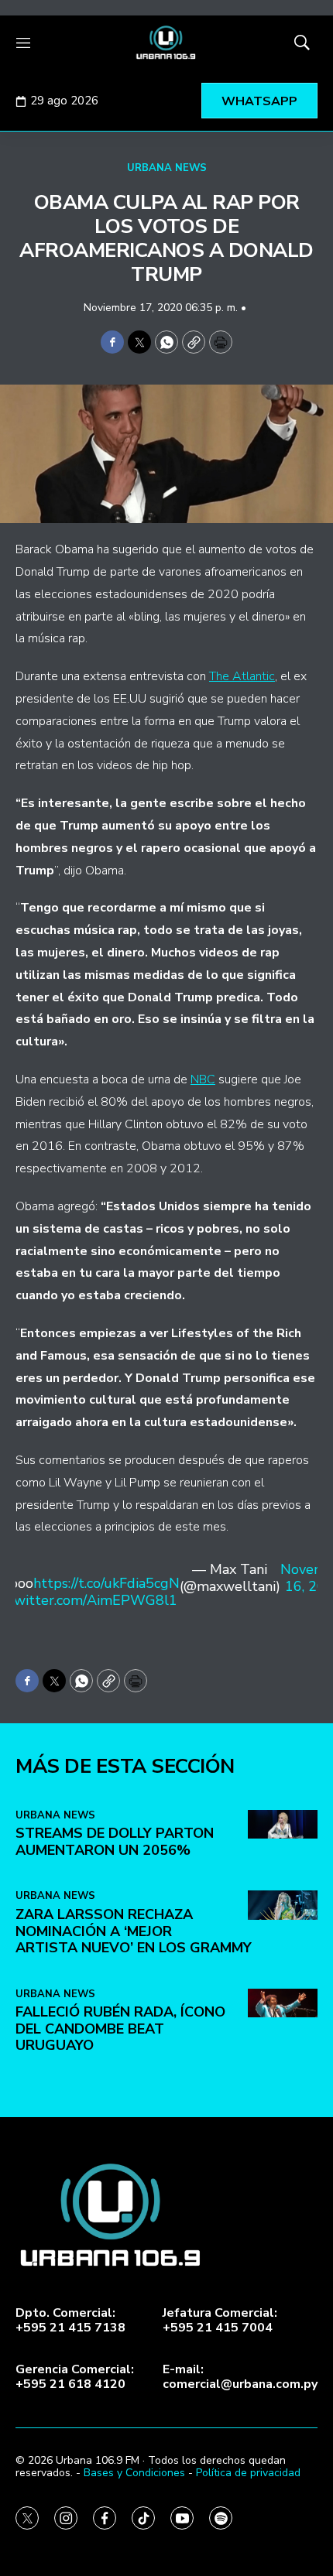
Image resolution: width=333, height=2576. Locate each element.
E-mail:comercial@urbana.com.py (240, 2377)
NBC (203, 1079)
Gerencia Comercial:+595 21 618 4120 (75, 2377)
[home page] (166, 43)
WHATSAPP (259, 101)
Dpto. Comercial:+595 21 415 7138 (70, 2321)
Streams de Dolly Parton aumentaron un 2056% (115, 1842)
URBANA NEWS (167, 168)
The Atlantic (242, 676)
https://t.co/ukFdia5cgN (106, 1583)
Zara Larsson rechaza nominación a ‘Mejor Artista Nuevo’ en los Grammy (134, 1931)
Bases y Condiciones (134, 2473)
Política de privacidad (248, 2473)
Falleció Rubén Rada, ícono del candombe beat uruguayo (120, 2029)
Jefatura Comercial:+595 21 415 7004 (220, 2321)
